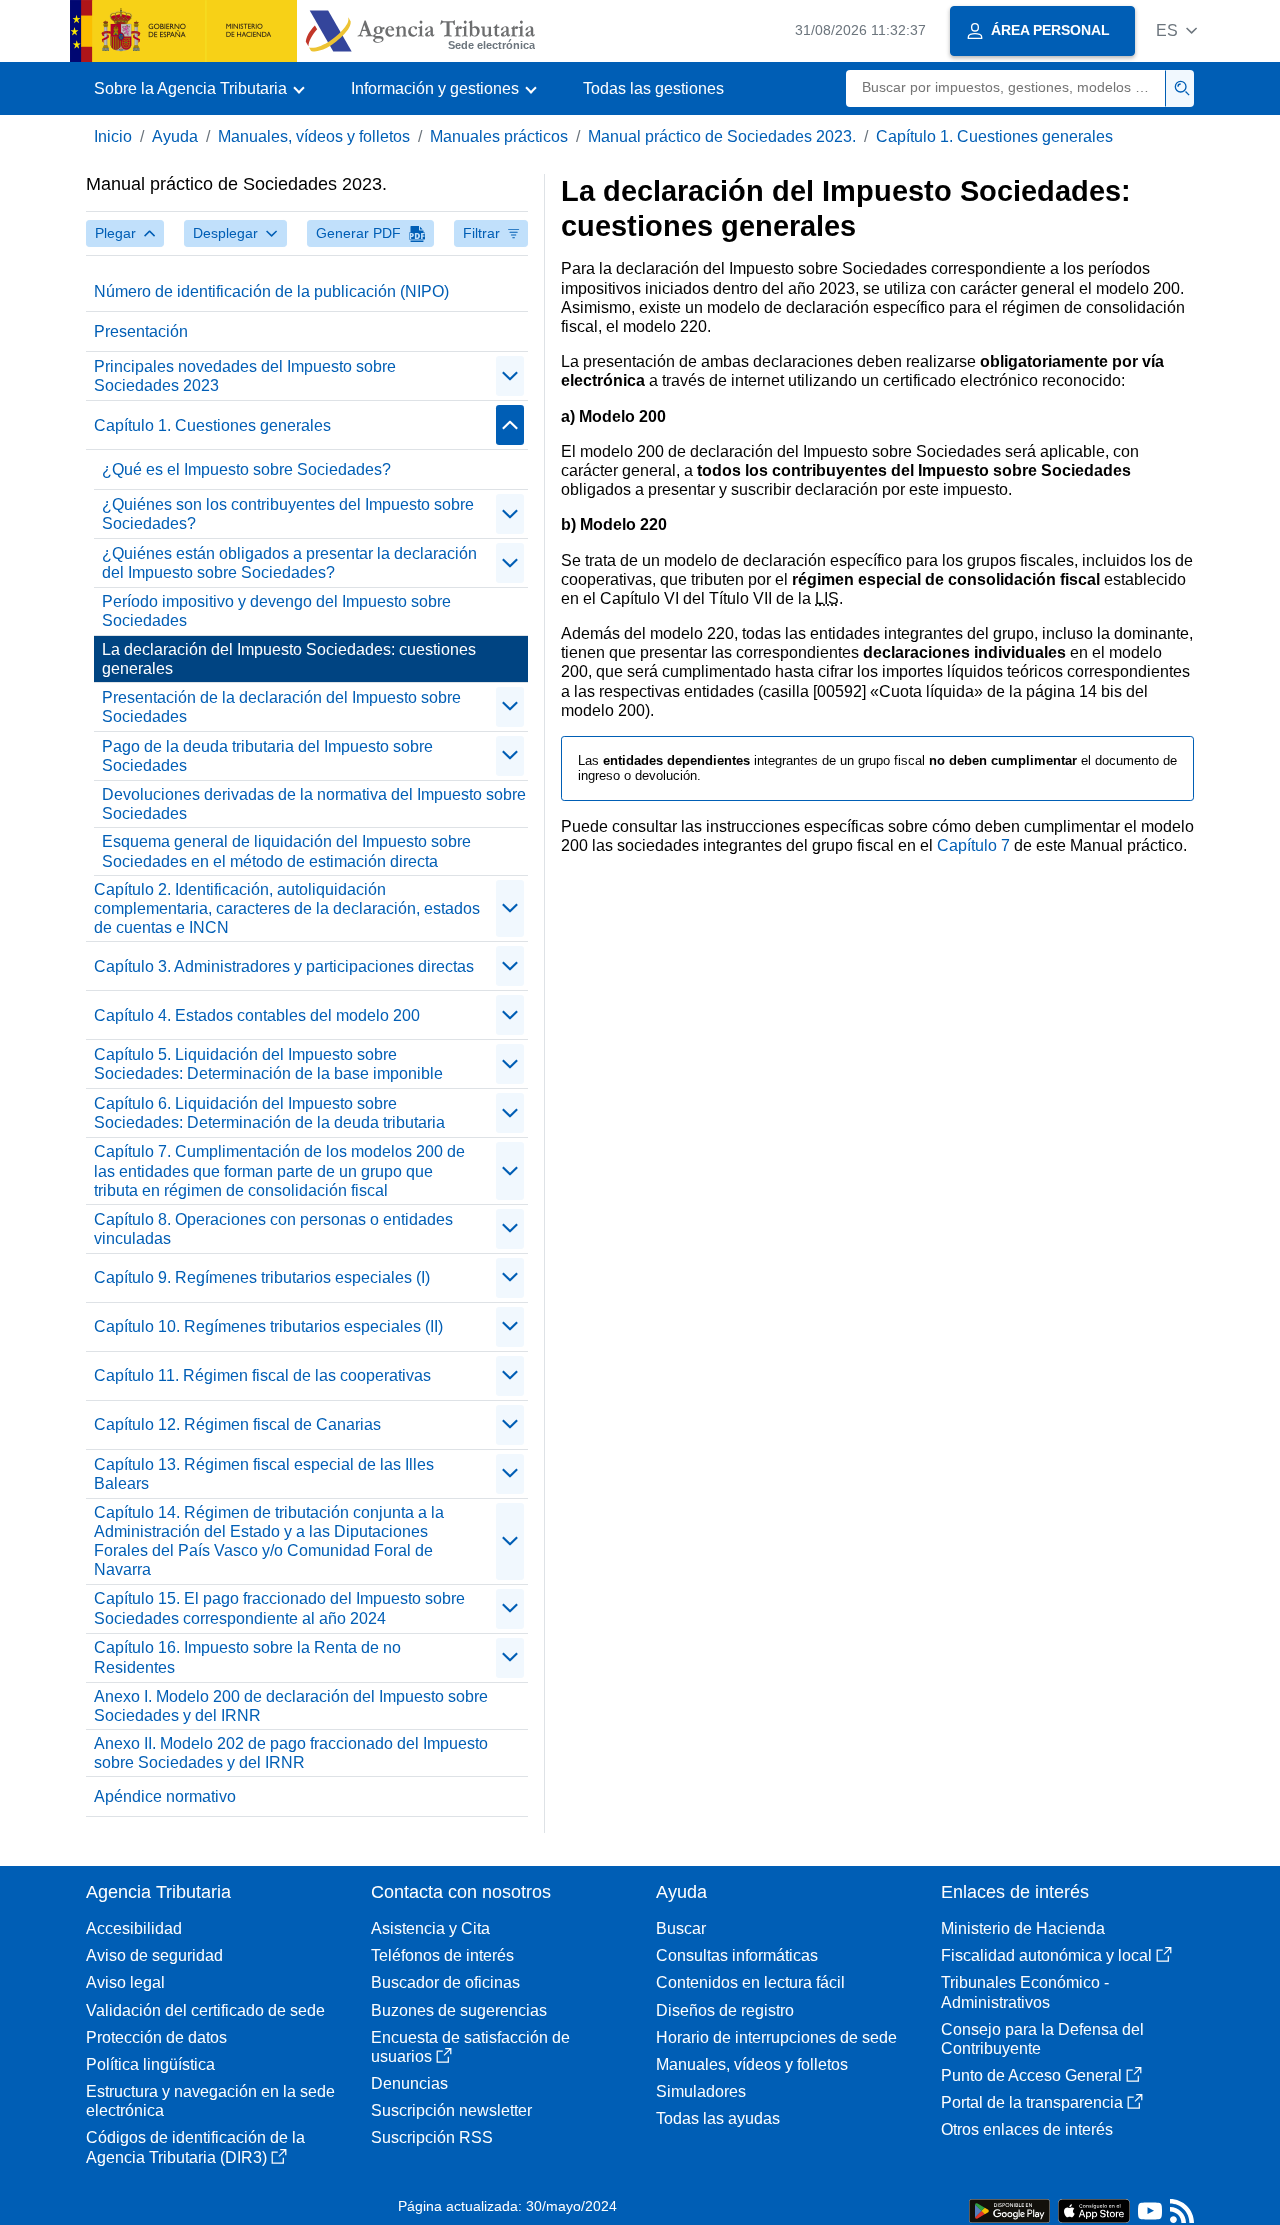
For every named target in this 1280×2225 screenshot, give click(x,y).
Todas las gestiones (653, 88)
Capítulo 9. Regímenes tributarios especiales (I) (262, 1277)
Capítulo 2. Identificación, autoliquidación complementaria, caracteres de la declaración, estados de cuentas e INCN (287, 908)
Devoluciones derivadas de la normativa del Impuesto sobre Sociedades (314, 804)
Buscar (681, 1928)
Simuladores (701, 2091)
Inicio (113, 136)
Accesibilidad (134, 1928)
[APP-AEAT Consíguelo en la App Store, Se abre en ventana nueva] (1094, 2209)
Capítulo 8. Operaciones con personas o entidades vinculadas (273, 1229)
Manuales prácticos (499, 136)
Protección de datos (156, 2037)
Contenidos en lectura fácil (750, 1982)
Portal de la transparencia (1032, 2102)
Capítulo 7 (973, 845)
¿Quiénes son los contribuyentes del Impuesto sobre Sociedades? (288, 514)
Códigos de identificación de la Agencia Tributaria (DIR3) (195, 2147)
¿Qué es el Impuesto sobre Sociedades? (246, 469)
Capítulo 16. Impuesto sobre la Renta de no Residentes (247, 1657)
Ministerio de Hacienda (1023, 1928)
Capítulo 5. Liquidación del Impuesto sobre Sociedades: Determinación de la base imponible (268, 1064)
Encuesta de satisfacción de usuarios (470, 2047)
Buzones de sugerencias (459, 2010)
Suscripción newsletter (451, 2110)
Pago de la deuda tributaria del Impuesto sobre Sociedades (267, 756)
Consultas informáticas (737, 1955)
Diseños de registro (725, 2010)
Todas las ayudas (718, 2118)
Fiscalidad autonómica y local (1046, 1955)
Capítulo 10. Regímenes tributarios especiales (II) (268, 1326)
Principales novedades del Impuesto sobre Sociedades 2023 (245, 376)
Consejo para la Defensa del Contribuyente (1042, 2039)
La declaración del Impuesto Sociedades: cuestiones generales (289, 659)
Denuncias (409, 2083)
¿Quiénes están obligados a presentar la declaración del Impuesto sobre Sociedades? (289, 563)
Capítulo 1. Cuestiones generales (994, 136)
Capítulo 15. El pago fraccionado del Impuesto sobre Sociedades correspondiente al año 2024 (279, 1608)
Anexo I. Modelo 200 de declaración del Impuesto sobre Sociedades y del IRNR (291, 1706)
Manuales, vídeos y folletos (314, 136)
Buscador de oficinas (445, 1982)
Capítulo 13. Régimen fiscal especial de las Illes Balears (264, 1474)
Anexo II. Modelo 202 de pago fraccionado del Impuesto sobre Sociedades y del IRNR (291, 1753)
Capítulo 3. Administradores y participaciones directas (284, 966)
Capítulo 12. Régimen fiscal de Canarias (237, 1424)
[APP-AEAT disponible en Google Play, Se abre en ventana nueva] (1009, 2209)
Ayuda (175, 136)
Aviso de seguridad (154, 1955)
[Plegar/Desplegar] (510, 376)
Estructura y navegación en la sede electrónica (210, 2101)
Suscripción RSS (432, 2137)
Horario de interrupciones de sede (776, 2037)
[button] (1176, 30)
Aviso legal (125, 1982)
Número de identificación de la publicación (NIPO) (271, 291)
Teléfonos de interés (442, 1955)
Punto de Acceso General (1031, 2075)
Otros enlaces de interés (1027, 2129)
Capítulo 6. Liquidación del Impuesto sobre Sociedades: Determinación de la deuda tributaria (269, 1113)
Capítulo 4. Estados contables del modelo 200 (257, 1015)
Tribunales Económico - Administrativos (1025, 1992)
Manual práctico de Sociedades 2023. (722, 136)
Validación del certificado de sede (205, 2010)
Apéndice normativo (165, 1796)
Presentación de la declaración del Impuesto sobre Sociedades (281, 707)
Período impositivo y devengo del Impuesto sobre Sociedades (276, 611)
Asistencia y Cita (430, 1928)
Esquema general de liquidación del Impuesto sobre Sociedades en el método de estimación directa (286, 851)
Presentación (141, 331)
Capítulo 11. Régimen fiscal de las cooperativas (262, 1375)
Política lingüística (150, 2064)
